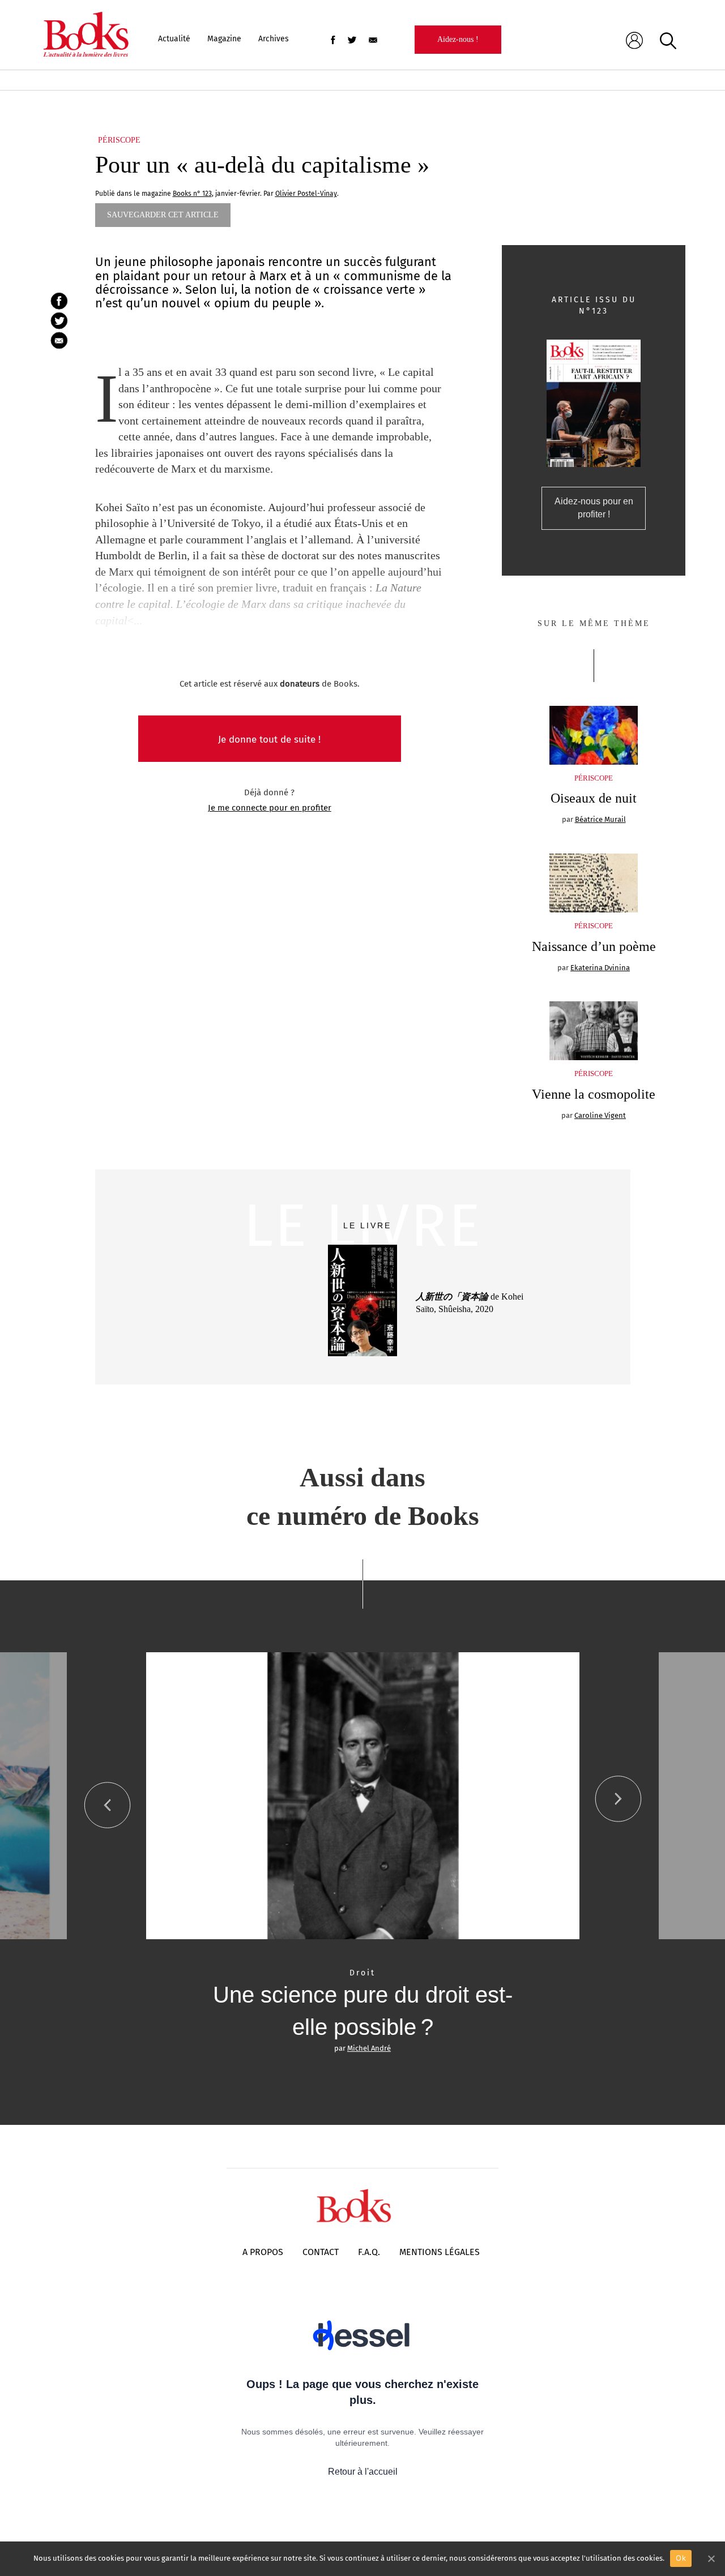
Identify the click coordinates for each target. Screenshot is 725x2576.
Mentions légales (440, 2252)
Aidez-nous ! (458, 39)
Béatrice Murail (600, 819)
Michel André (369, 2048)
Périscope (119, 140)
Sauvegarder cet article (163, 215)
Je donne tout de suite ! (269, 740)
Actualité (174, 39)
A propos (263, 2252)
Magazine (224, 39)
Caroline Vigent (600, 1115)
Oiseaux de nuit (594, 798)
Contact (321, 2252)
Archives (274, 39)
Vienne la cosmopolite (594, 1094)
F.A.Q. (369, 2252)
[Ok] (711, 2558)
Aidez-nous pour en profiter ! (594, 508)
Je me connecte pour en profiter (270, 808)
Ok (681, 2558)
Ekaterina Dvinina (600, 968)
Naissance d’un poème (594, 946)
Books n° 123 (192, 194)
